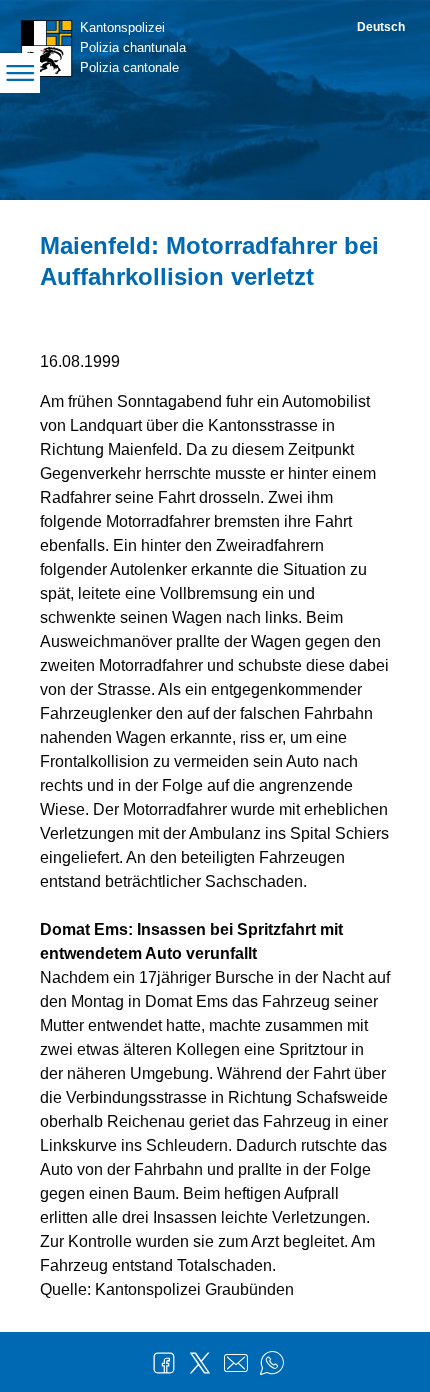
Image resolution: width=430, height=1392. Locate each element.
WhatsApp (272, 1363)
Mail (236, 1363)
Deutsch (381, 27)
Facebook (164, 1363)
